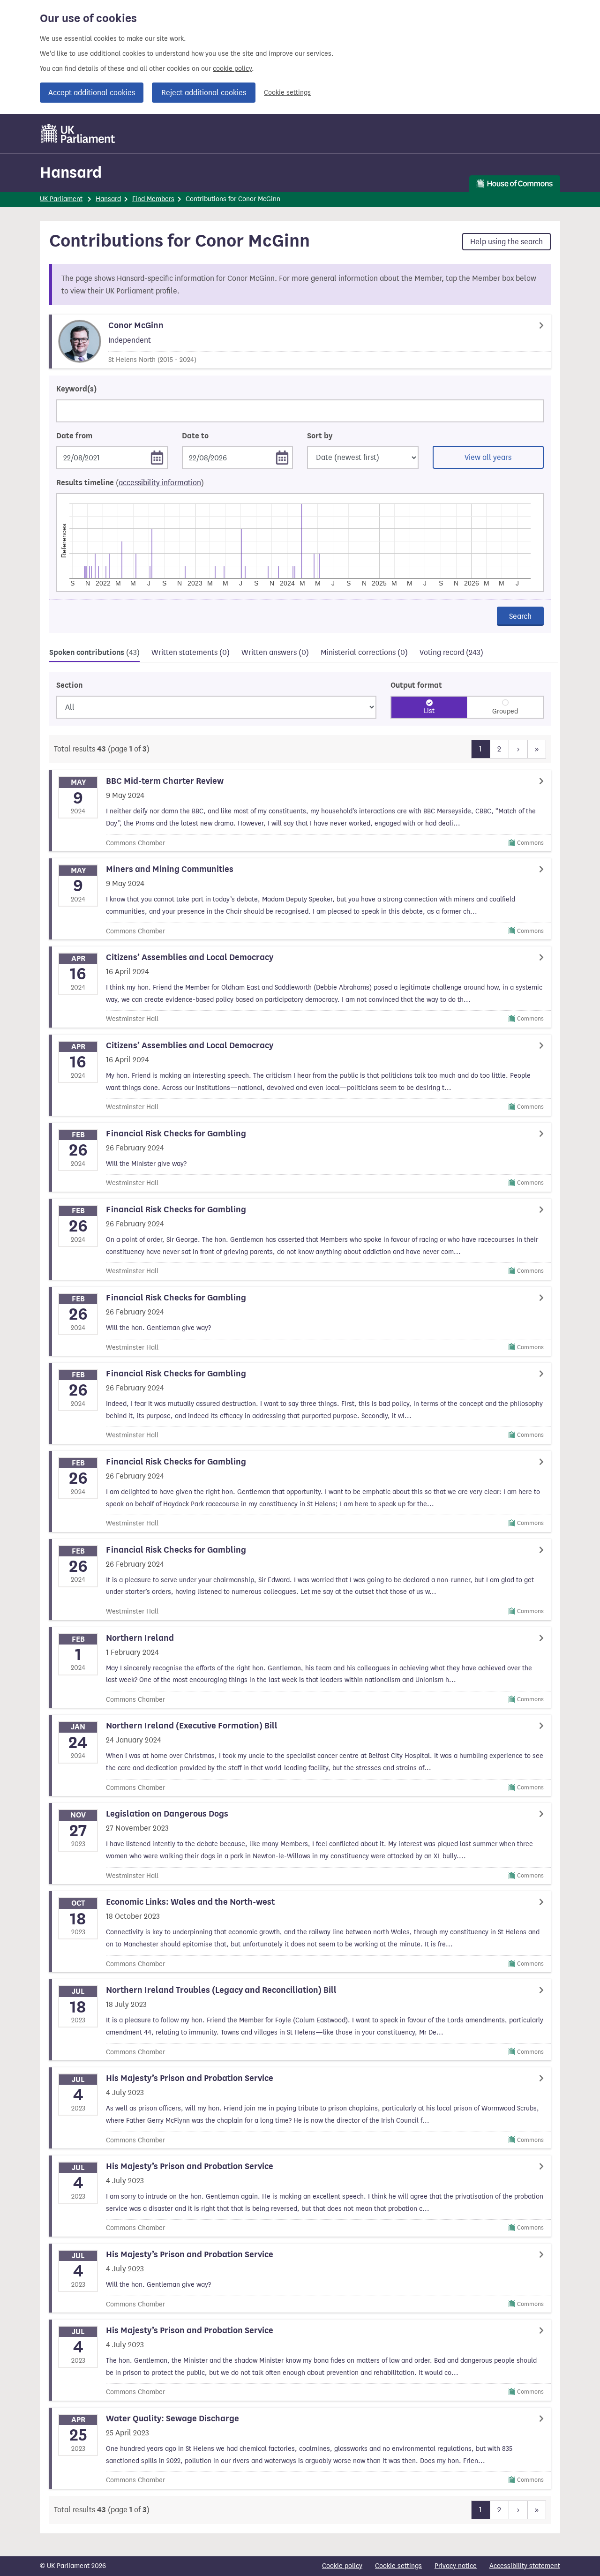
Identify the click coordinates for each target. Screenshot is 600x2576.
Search (520, 616)
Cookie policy (342, 2566)
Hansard (71, 172)
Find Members (153, 199)
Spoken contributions (94, 653)
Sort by (320, 436)
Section (69, 685)
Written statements (191, 652)
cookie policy (232, 69)
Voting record (451, 652)
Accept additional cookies (92, 93)
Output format (416, 685)
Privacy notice (456, 2566)
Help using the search (506, 242)
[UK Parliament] (78, 134)
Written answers (275, 652)
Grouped (505, 711)
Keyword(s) (76, 389)
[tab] (94, 654)
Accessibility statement (525, 2566)
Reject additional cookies (204, 93)
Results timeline (130, 483)
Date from (74, 436)
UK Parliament (61, 199)
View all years (488, 457)
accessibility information (160, 483)
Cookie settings (287, 93)
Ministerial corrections (364, 652)
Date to (195, 436)
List (429, 711)
